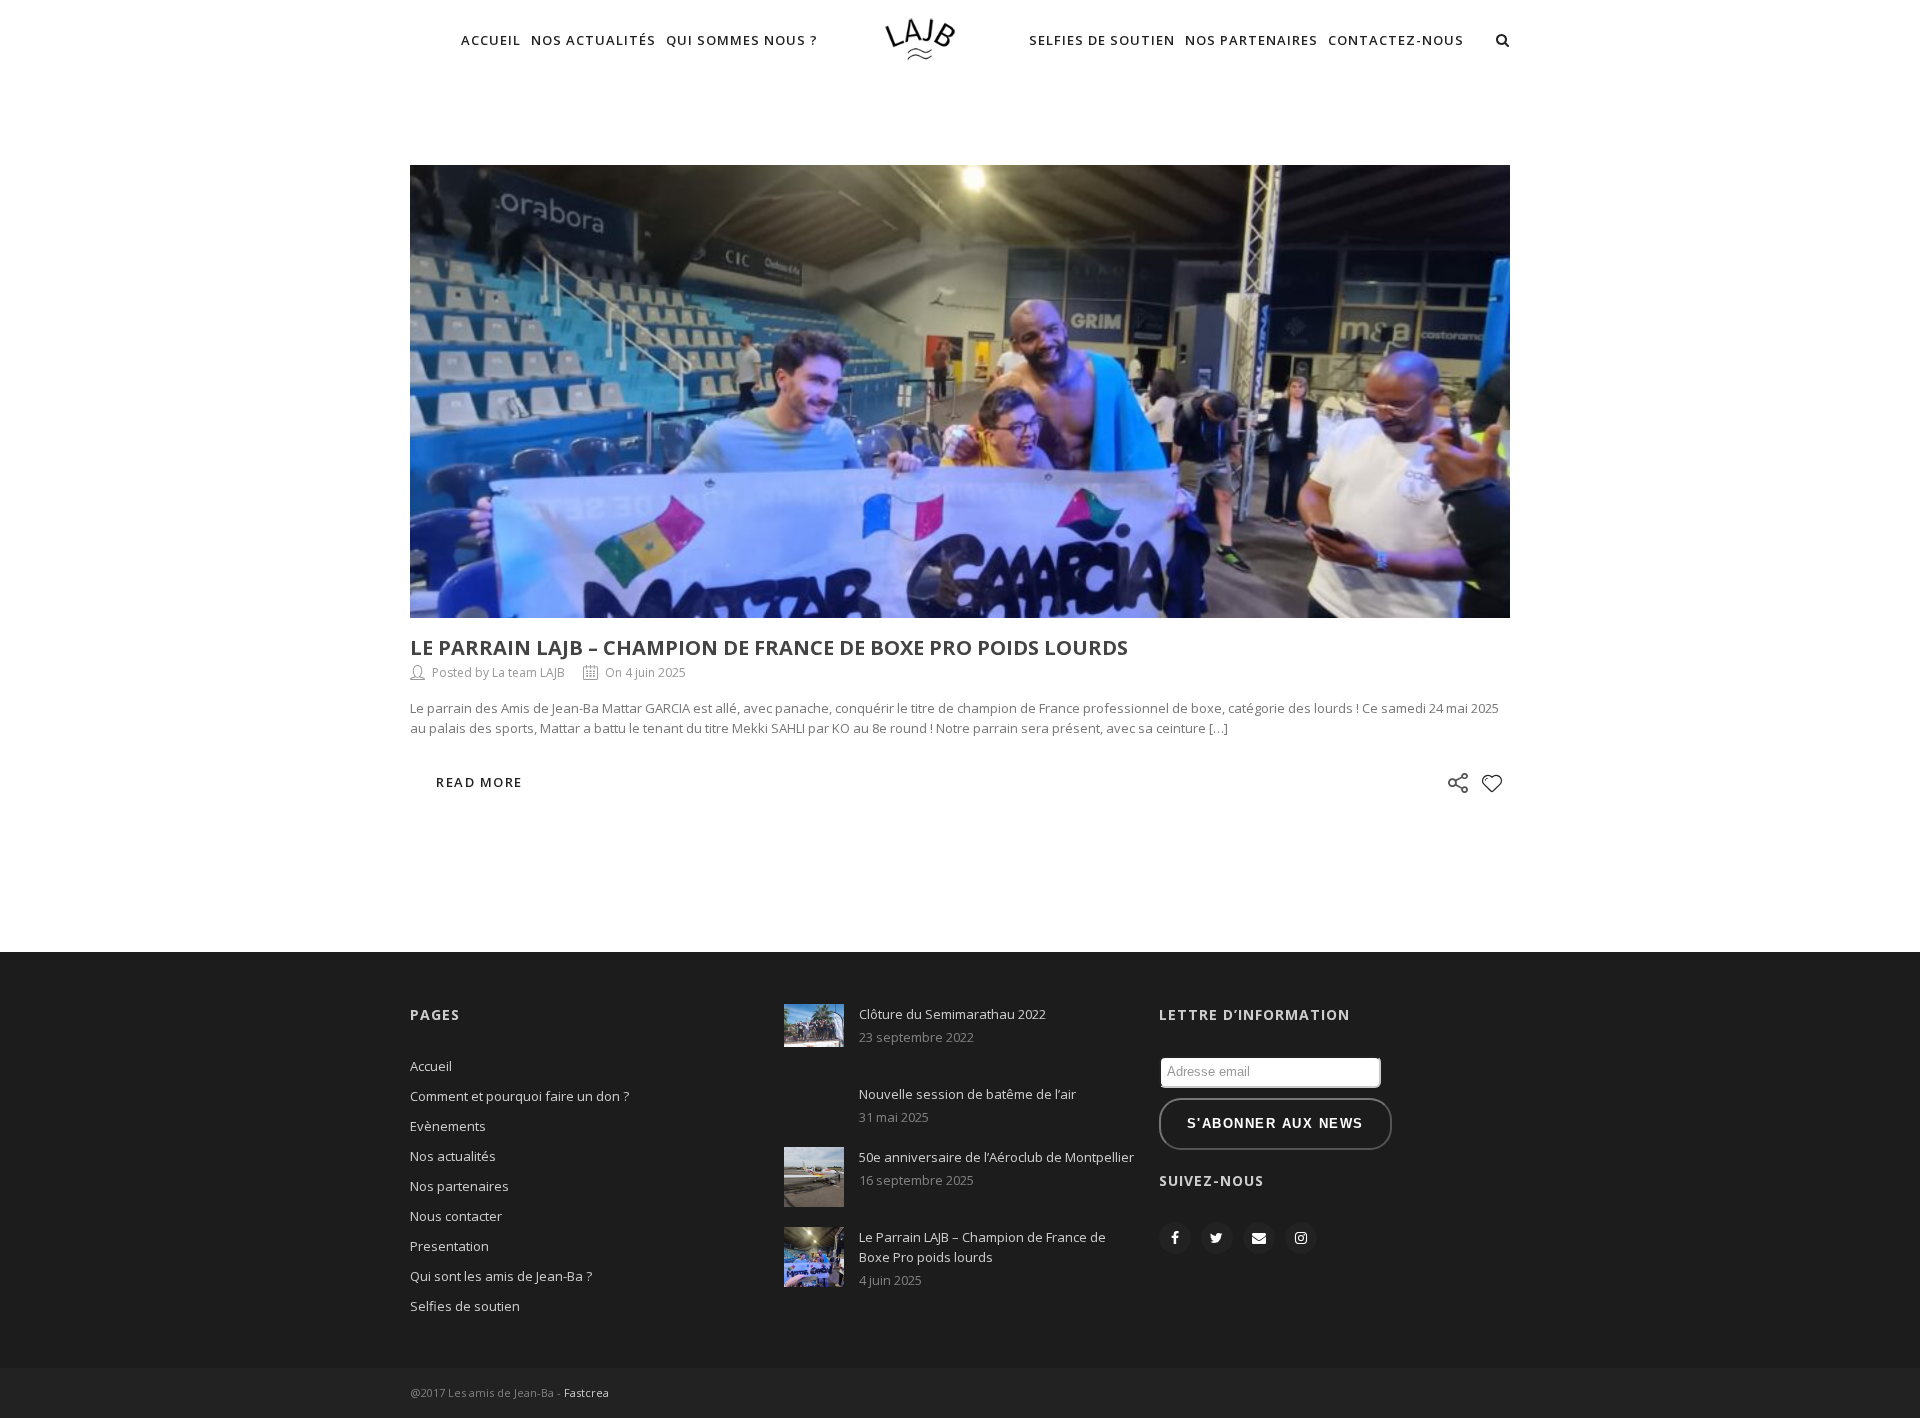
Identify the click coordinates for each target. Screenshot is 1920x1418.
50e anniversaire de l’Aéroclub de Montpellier (996, 1157)
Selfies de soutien (1102, 40)
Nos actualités (593, 40)
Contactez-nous (1396, 40)
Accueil (491, 40)
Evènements (448, 1126)
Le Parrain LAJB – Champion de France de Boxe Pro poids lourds (769, 647)
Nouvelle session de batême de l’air (967, 1094)
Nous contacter (456, 1216)
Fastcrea (586, 1392)
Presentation (449, 1246)
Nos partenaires (1251, 40)
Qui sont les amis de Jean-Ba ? (501, 1276)
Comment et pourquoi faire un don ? (519, 1096)
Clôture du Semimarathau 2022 (952, 1014)
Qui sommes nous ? (742, 40)
